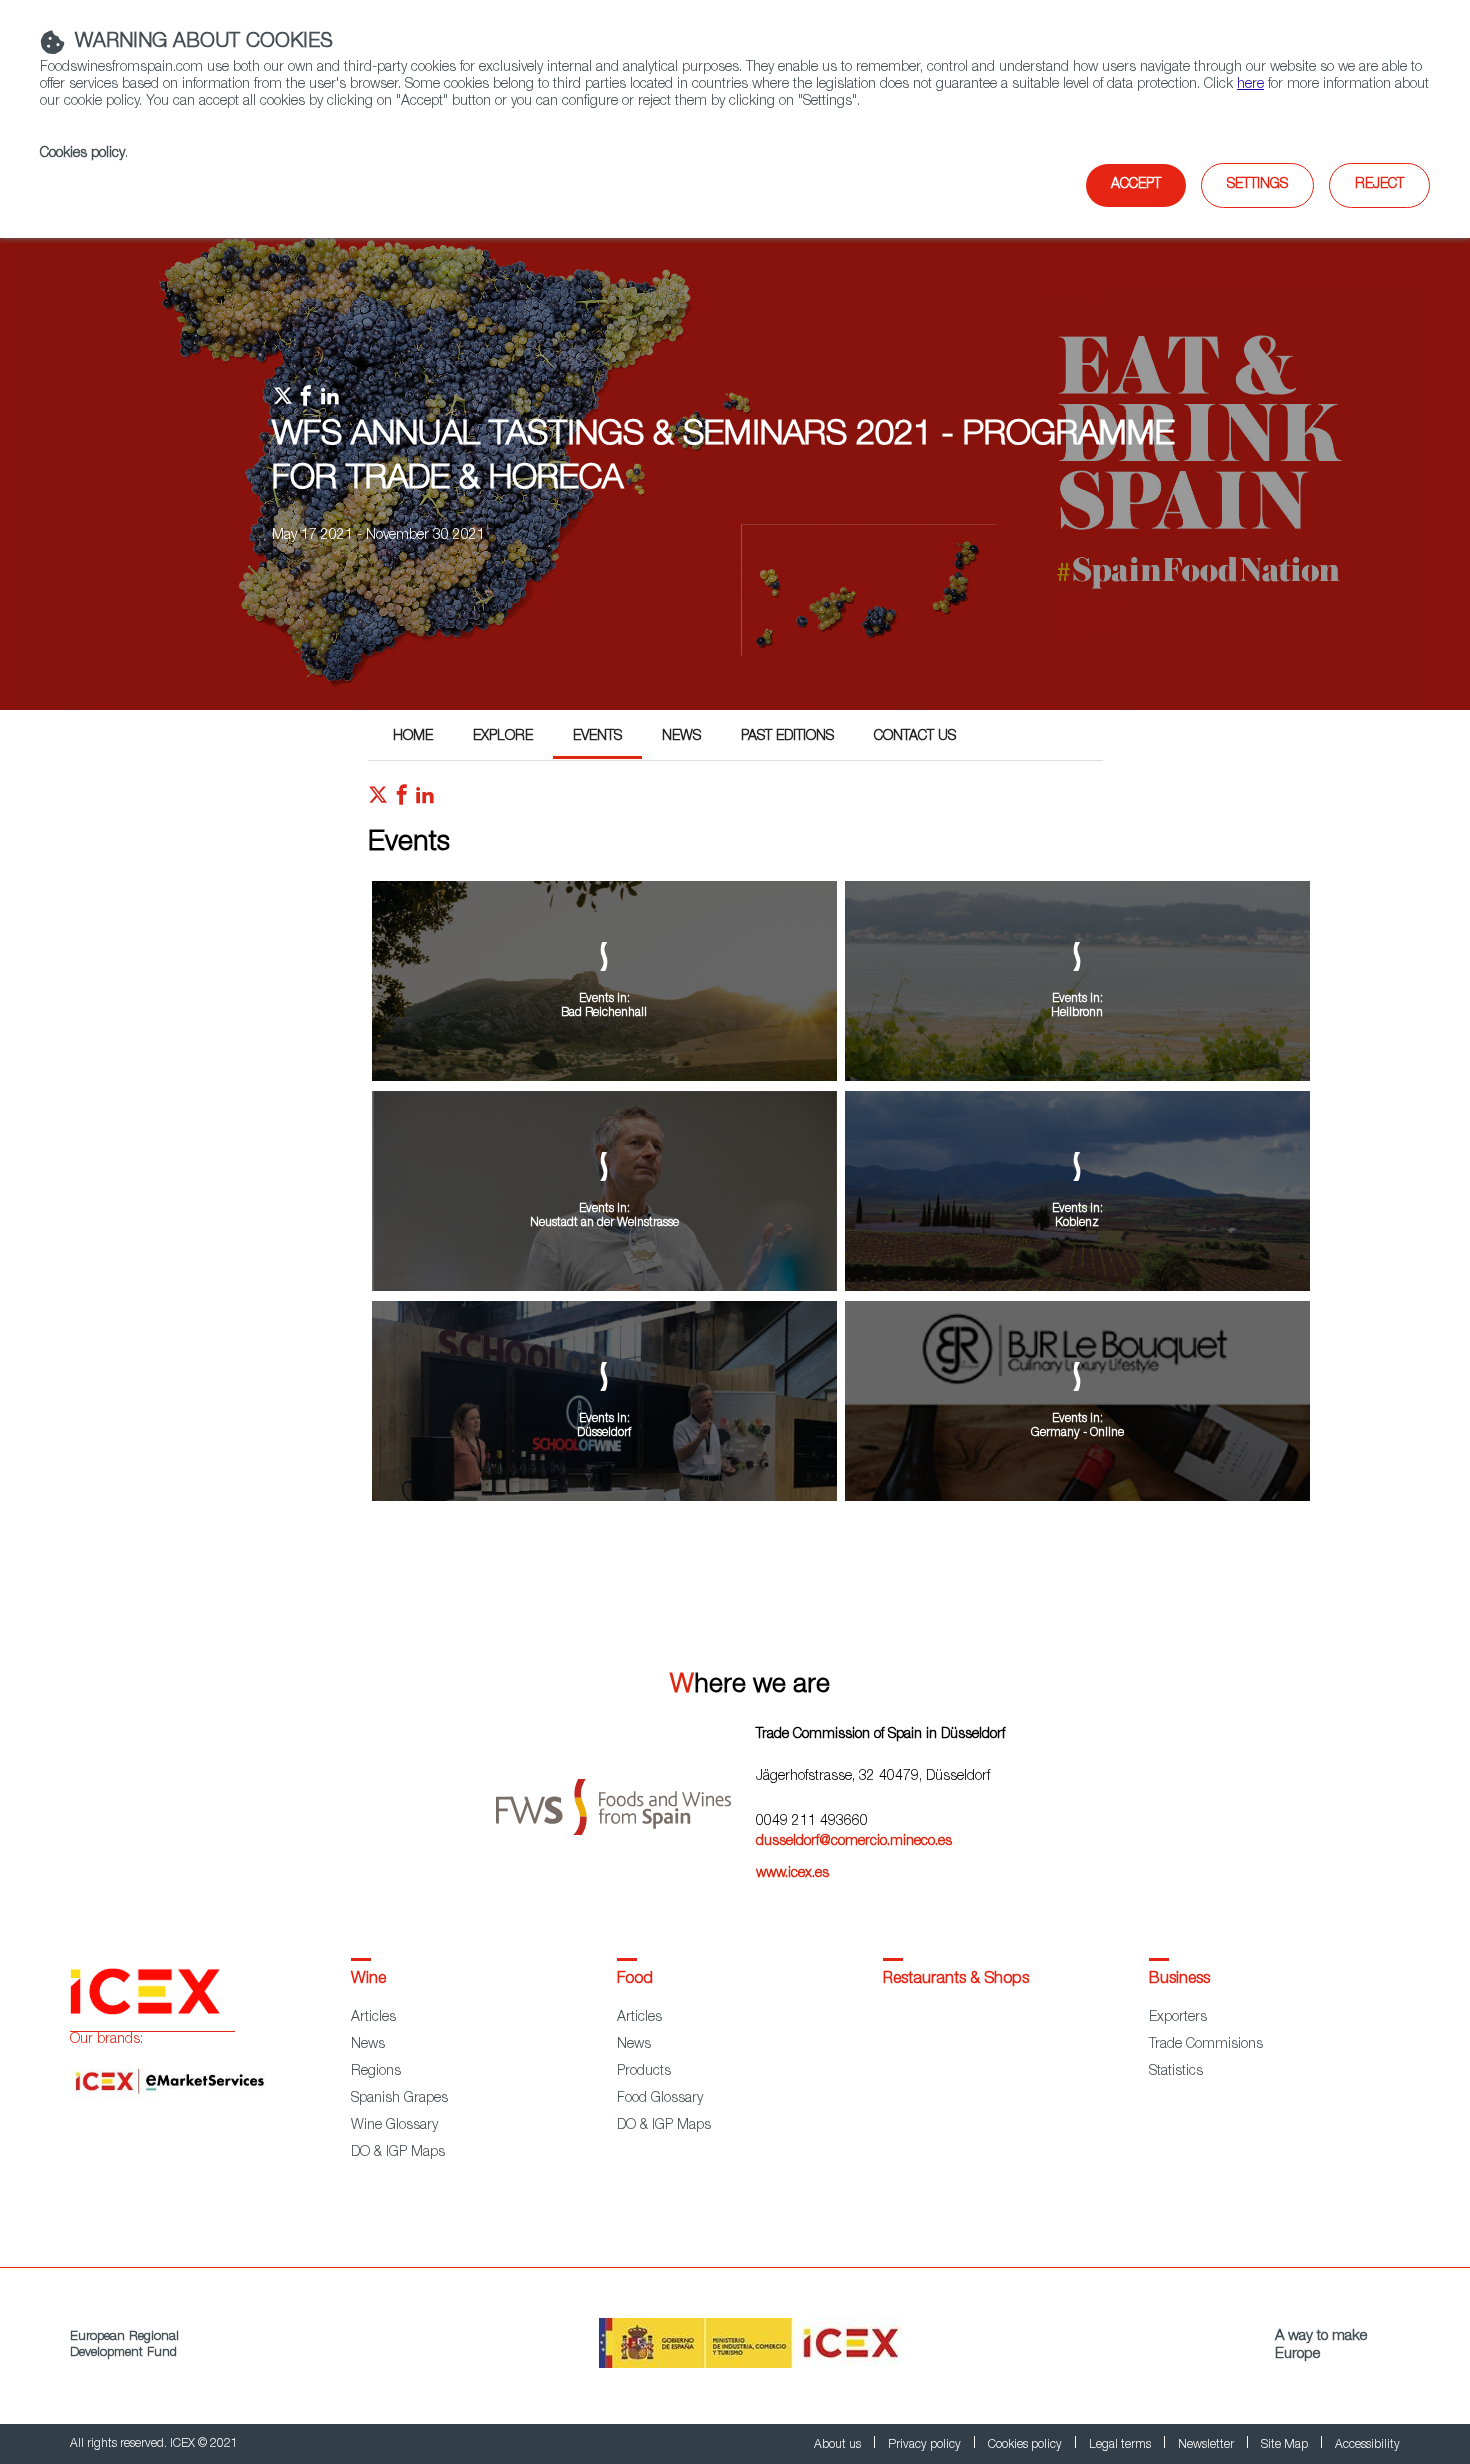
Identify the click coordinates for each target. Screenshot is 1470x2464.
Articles (373, 2018)
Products (644, 2072)
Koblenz (1077, 1223)
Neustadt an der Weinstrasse (604, 1223)
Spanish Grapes (399, 2099)
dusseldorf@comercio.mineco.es (854, 1842)
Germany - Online (1077, 1433)
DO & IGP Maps (398, 2153)
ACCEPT (1136, 185)
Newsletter (1207, 2445)
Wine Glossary (394, 2126)
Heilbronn (1077, 1013)
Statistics (1176, 2072)
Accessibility (1367, 2445)
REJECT (1379, 185)
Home (413, 737)
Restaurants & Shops (956, 1980)
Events (597, 737)
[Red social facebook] (402, 800)
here (1250, 85)
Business (1179, 1980)
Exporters (1178, 2018)
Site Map (1286, 2445)
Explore (503, 737)
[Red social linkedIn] (425, 800)
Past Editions (787, 737)
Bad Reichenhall (604, 1013)
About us (839, 2445)
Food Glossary (660, 2099)
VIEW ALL (840, 1557)
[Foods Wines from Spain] (626, 1799)
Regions (376, 2072)
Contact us (915, 737)
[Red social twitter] (378, 800)
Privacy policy (926, 2445)
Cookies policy (82, 154)
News (681, 737)
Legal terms (1121, 2445)
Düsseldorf (604, 1433)
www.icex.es (792, 1874)
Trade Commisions (1206, 2045)
